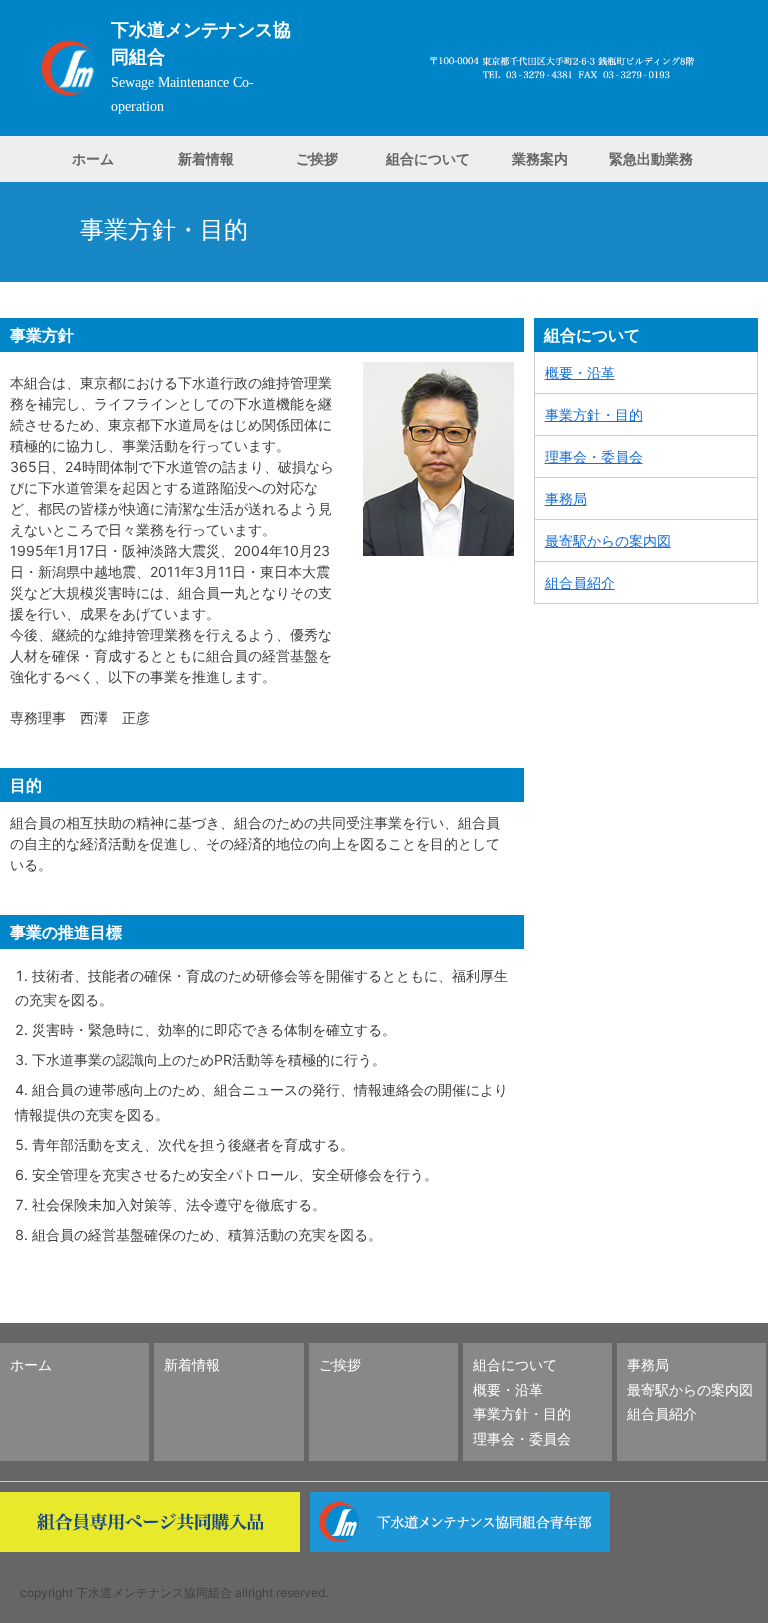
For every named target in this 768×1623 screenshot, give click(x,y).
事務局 (566, 498)
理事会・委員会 (594, 456)
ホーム (93, 158)
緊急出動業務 (651, 158)
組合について (428, 158)
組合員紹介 (580, 582)
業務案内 (540, 158)
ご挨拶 (317, 158)
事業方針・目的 (594, 414)
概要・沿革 (580, 372)
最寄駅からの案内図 (608, 540)
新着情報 (206, 158)
